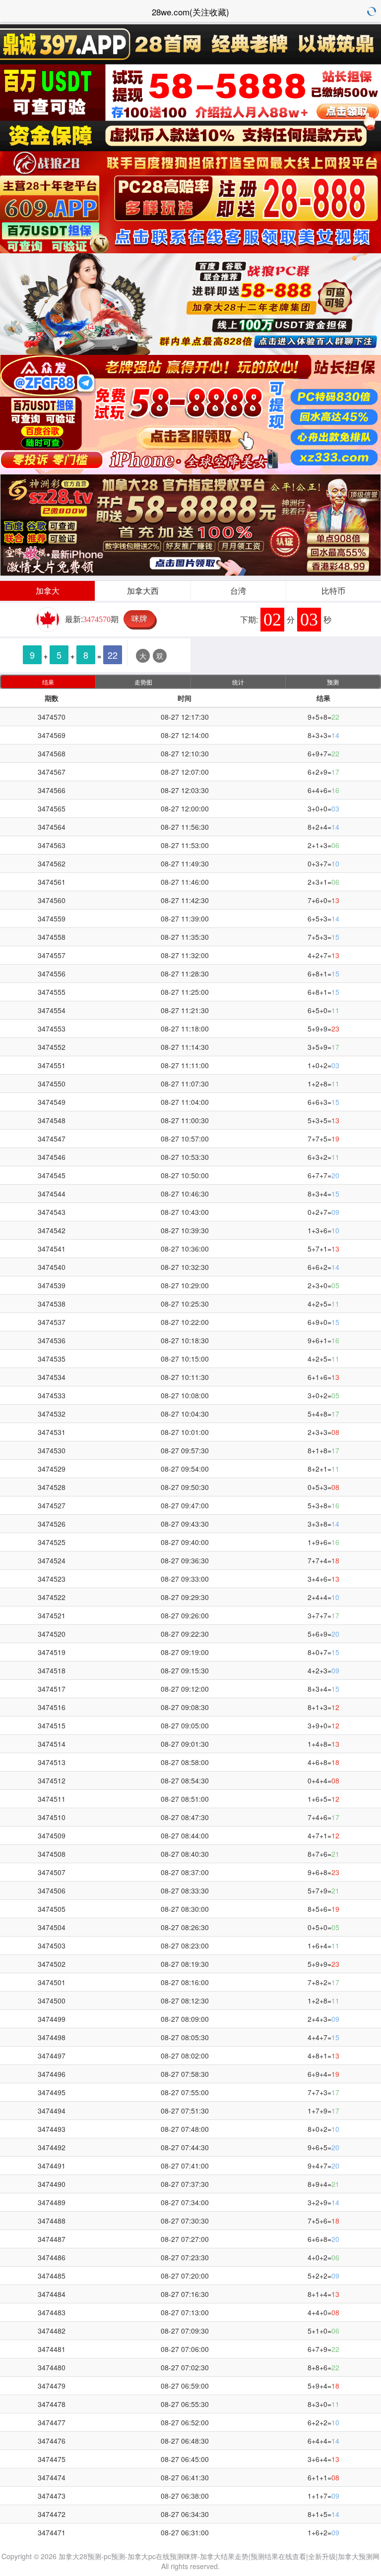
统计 (238, 682)
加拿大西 (143, 591)
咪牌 (139, 618)
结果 (48, 682)
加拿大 (48, 591)
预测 (333, 682)
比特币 (333, 591)
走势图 (143, 682)
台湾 (238, 591)
